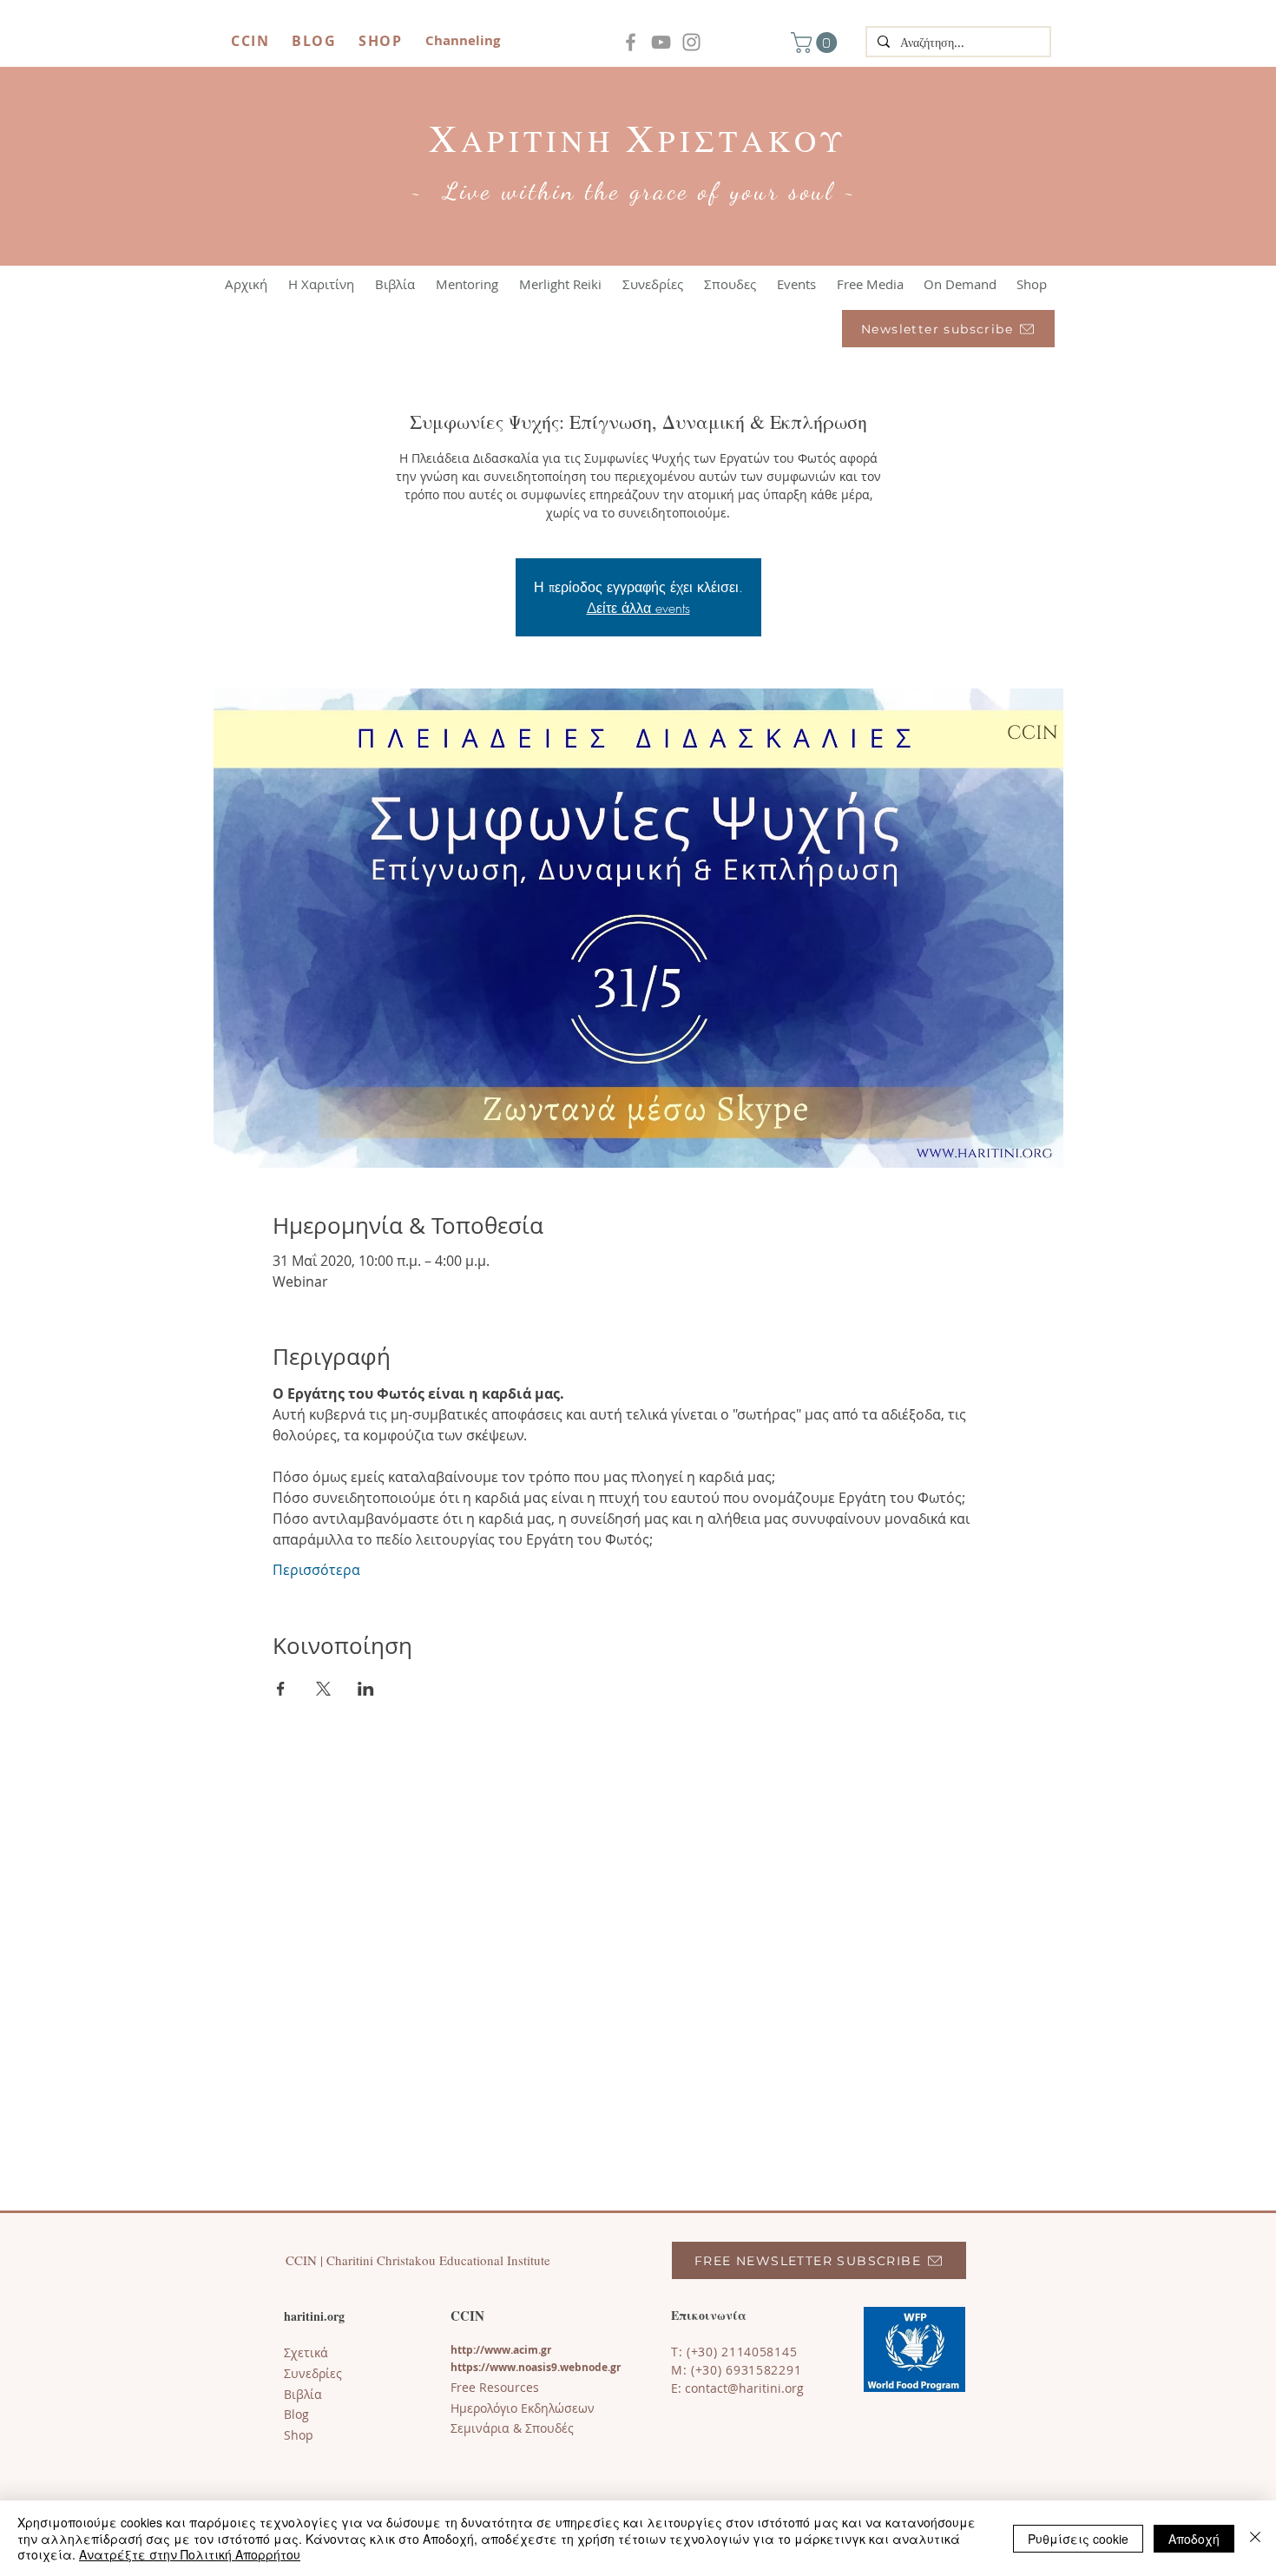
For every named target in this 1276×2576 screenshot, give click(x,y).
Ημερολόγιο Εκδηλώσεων (523, 2408)
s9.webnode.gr (583, 2367)
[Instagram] (691, 42)
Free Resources (495, 2387)
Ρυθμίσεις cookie (1078, 2539)
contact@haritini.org (744, 2388)
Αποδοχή (1194, 2539)
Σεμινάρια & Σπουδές (512, 2428)
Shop (299, 2435)
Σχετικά (306, 2352)
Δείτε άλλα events (638, 608)
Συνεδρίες (313, 2373)
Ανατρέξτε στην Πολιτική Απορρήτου (190, 2554)
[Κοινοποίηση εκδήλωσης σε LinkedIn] (366, 1689)
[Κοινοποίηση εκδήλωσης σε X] (323, 1689)
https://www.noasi (498, 2367)
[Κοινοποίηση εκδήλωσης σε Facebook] (281, 1689)
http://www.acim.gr (501, 2350)
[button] (816, 43)
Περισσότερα (316, 1570)
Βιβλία (303, 2394)
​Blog (296, 2414)
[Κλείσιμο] (1255, 2538)
